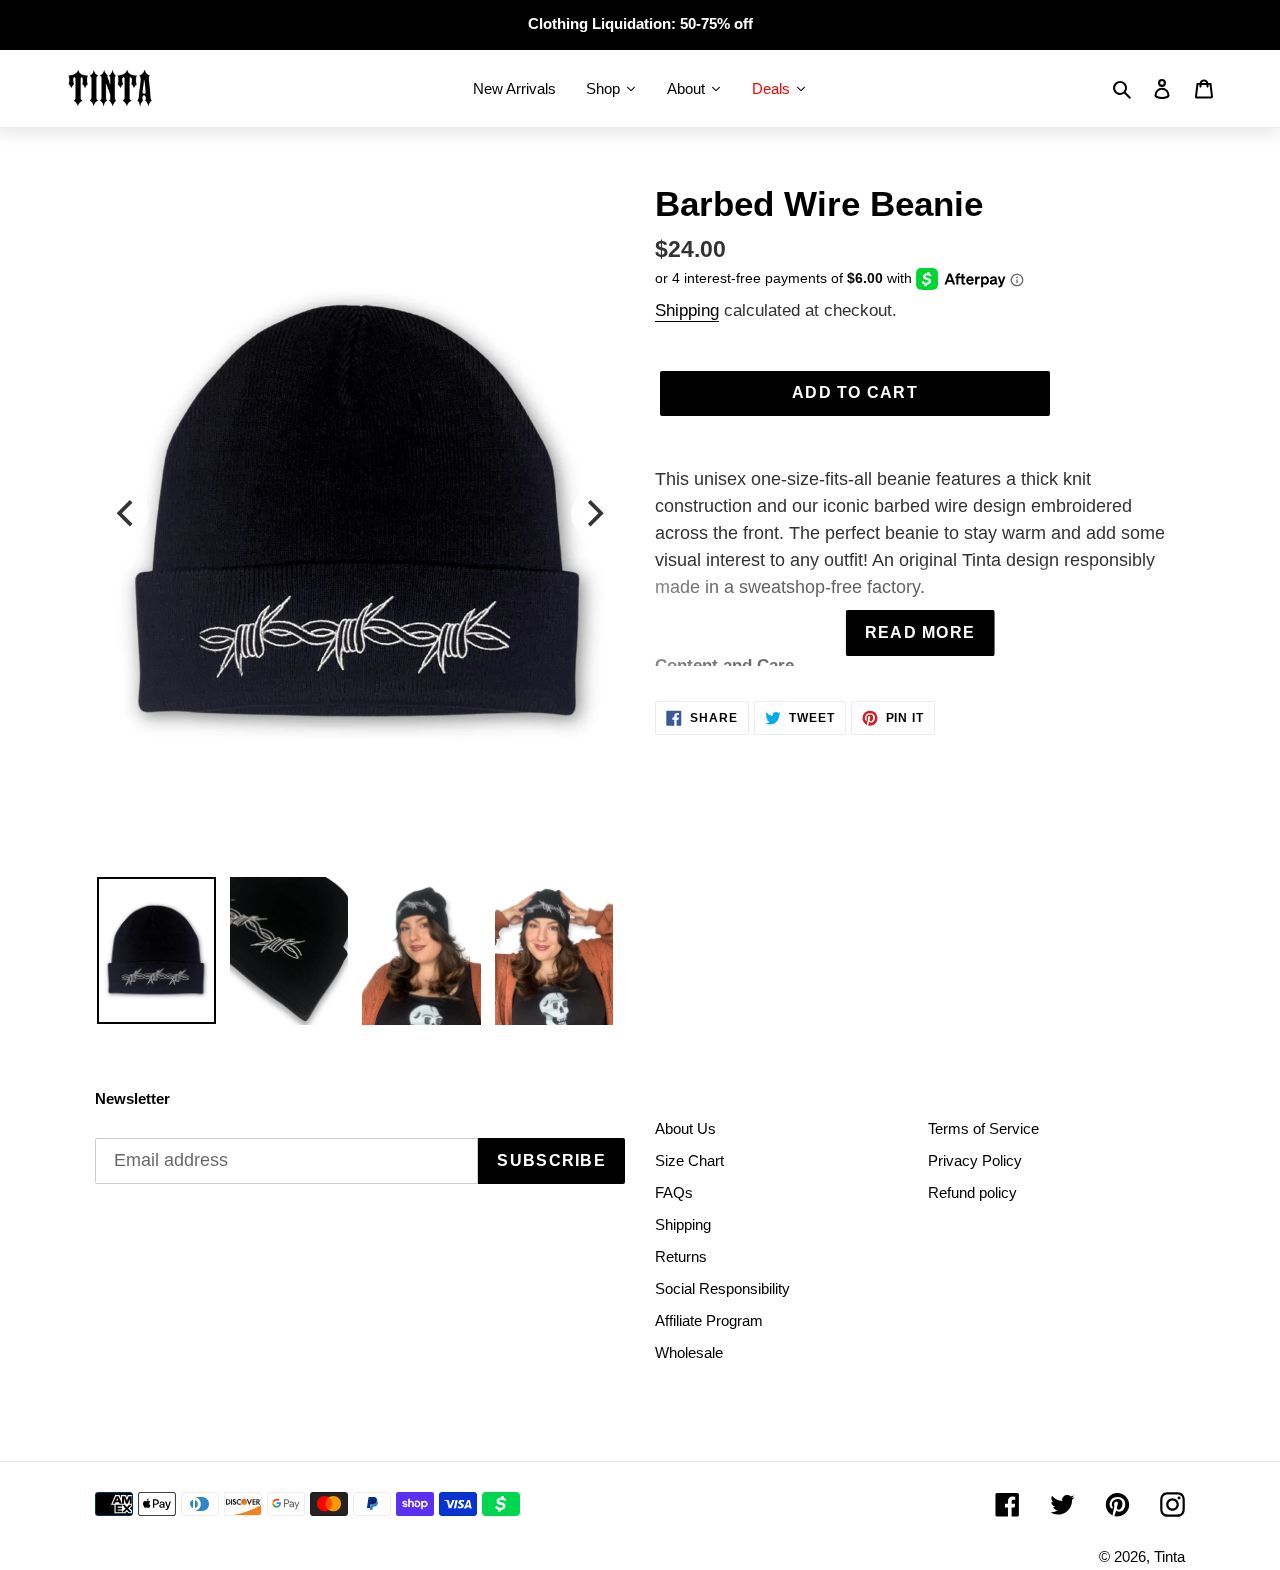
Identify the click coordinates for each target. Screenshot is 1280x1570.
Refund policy (972, 1192)
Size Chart (689, 1160)
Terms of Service (983, 1128)
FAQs (674, 1192)
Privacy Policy (975, 1160)
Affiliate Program (709, 1320)
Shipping (687, 310)
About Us (685, 1128)
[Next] (593, 514)
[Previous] (127, 514)
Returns (681, 1256)
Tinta (1169, 1556)
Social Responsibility (722, 1288)
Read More (920, 632)
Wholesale (689, 1352)
